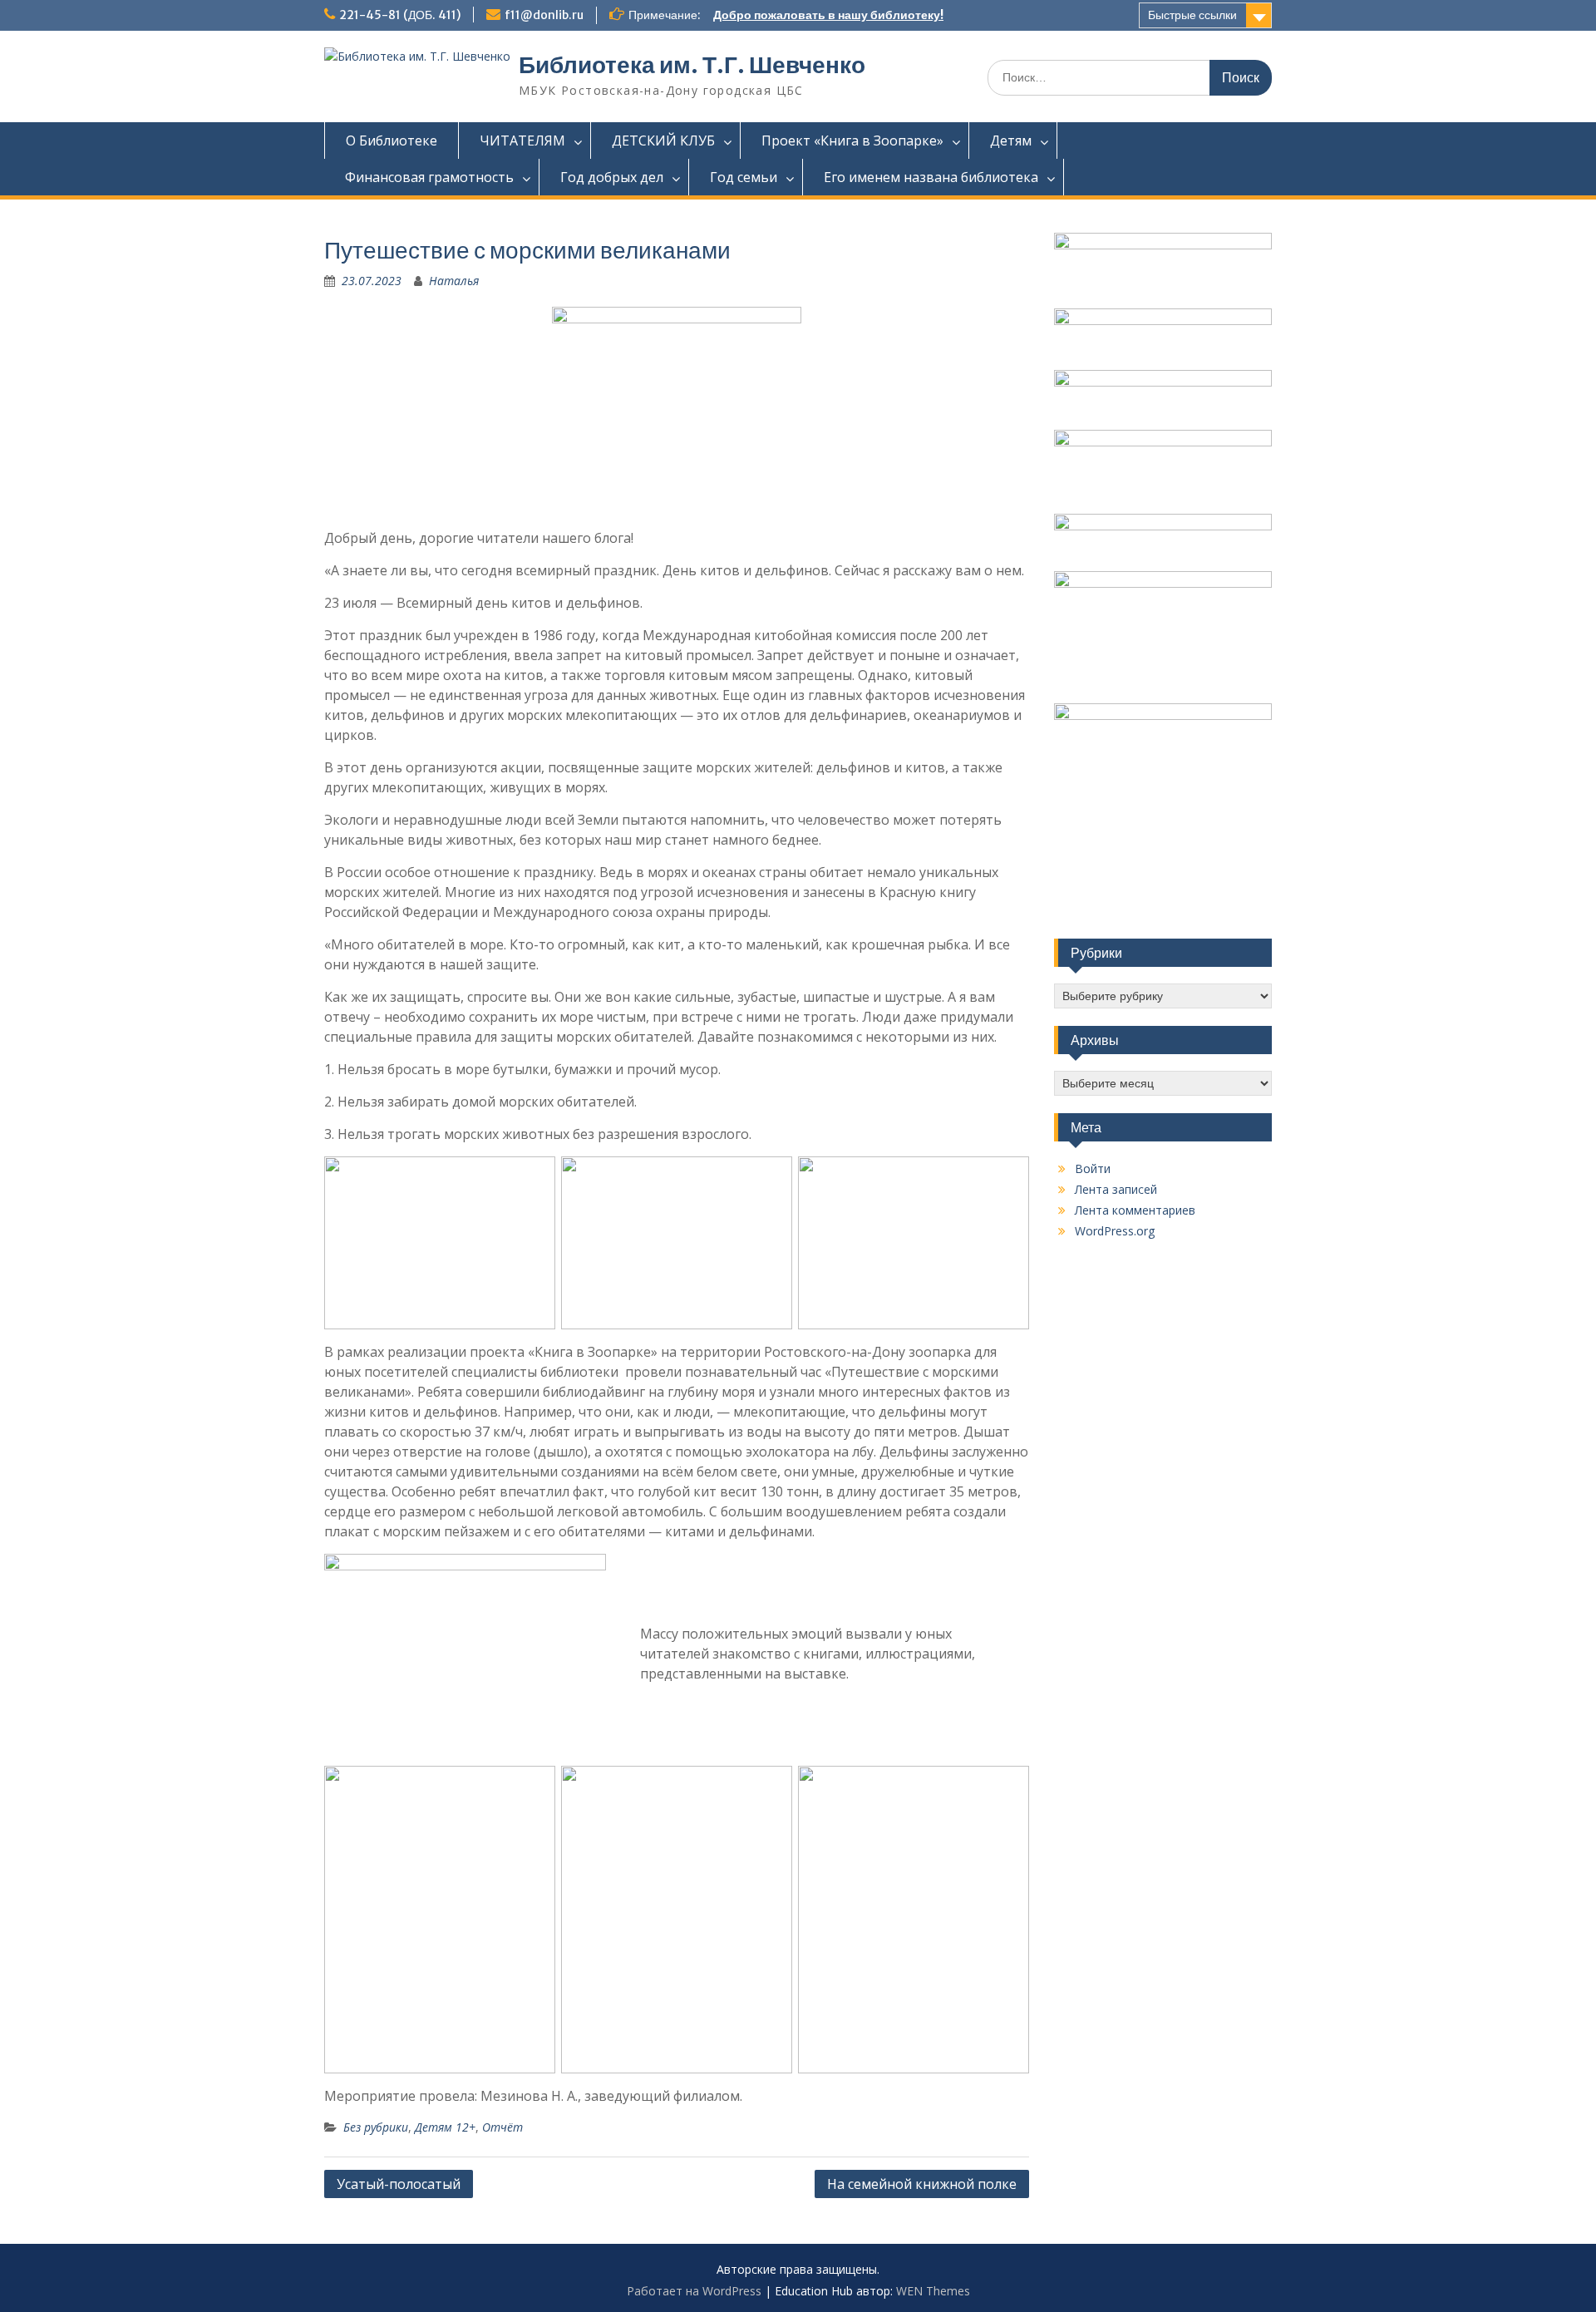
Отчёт (502, 2127)
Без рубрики (376, 2127)
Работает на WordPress (694, 2291)
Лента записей (1116, 1189)
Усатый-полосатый (399, 2184)
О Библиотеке (392, 140)
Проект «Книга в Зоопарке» (852, 140)
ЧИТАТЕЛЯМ (522, 140)
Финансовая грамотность (429, 177)
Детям (1011, 140)
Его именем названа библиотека (931, 177)
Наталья (454, 281)
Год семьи (744, 177)
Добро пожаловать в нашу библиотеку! (828, 15)
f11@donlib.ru (544, 15)
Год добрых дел (612, 177)
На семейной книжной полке (922, 2184)
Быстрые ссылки (1192, 15)
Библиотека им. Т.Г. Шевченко (692, 65)
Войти (1093, 1168)
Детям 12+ (445, 2127)
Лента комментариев (1135, 1210)
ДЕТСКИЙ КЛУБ (663, 140)
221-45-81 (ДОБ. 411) (400, 15)
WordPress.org (1115, 1231)
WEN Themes (933, 2291)
